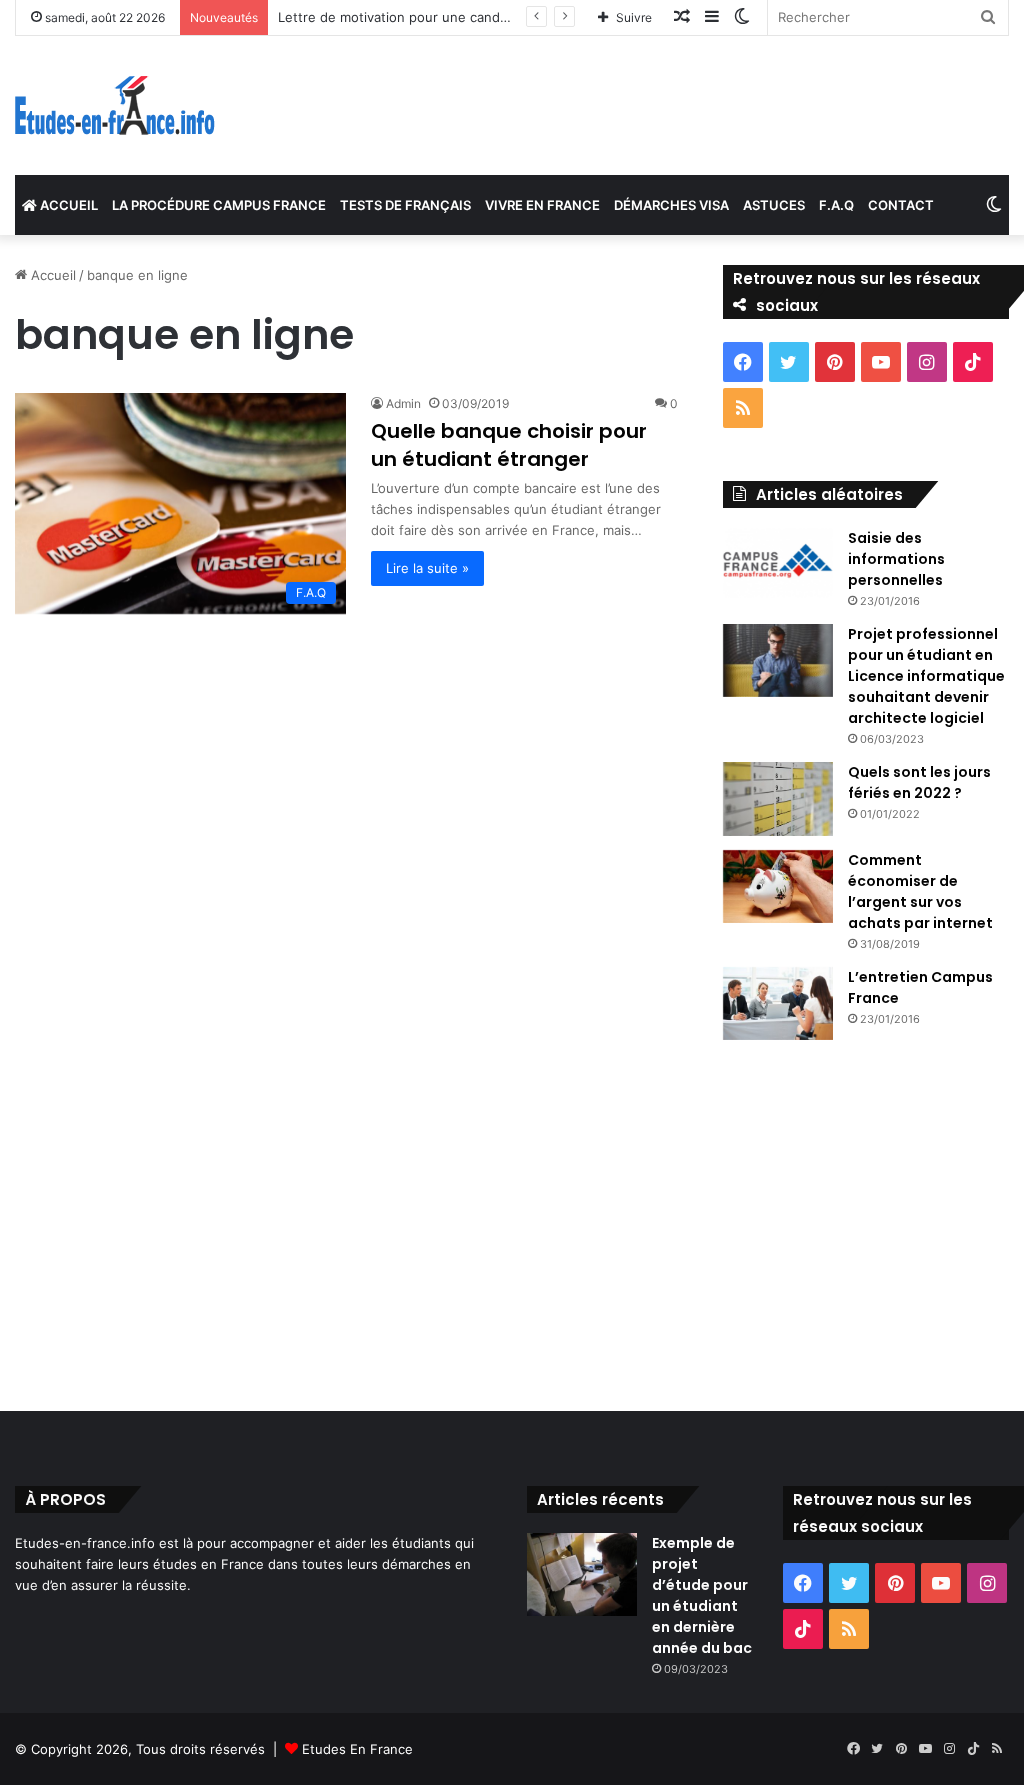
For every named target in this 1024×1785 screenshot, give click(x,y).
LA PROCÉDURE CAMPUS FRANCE (219, 205)
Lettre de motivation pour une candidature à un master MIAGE (473, 17)
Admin (403, 403)
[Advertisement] (512, 1221)
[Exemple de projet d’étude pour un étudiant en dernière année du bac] (582, 1574)
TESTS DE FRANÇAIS (405, 205)
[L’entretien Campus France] (778, 1004)
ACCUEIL (67, 205)
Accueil (51, 275)
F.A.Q (836, 205)
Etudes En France (357, 1749)
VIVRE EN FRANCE (542, 205)
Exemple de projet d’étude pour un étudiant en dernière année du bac (702, 1595)
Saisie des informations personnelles (896, 559)
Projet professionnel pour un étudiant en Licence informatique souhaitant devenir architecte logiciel (926, 676)
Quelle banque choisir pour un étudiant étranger (509, 445)
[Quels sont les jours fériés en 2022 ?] (778, 799)
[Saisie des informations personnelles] (778, 563)
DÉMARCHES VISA (671, 205)
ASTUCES (774, 205)
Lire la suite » (427, 568)
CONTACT (901, 205)
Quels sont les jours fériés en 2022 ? (919, 782)
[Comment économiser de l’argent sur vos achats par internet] (778, 886)
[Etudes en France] (115, 105)
